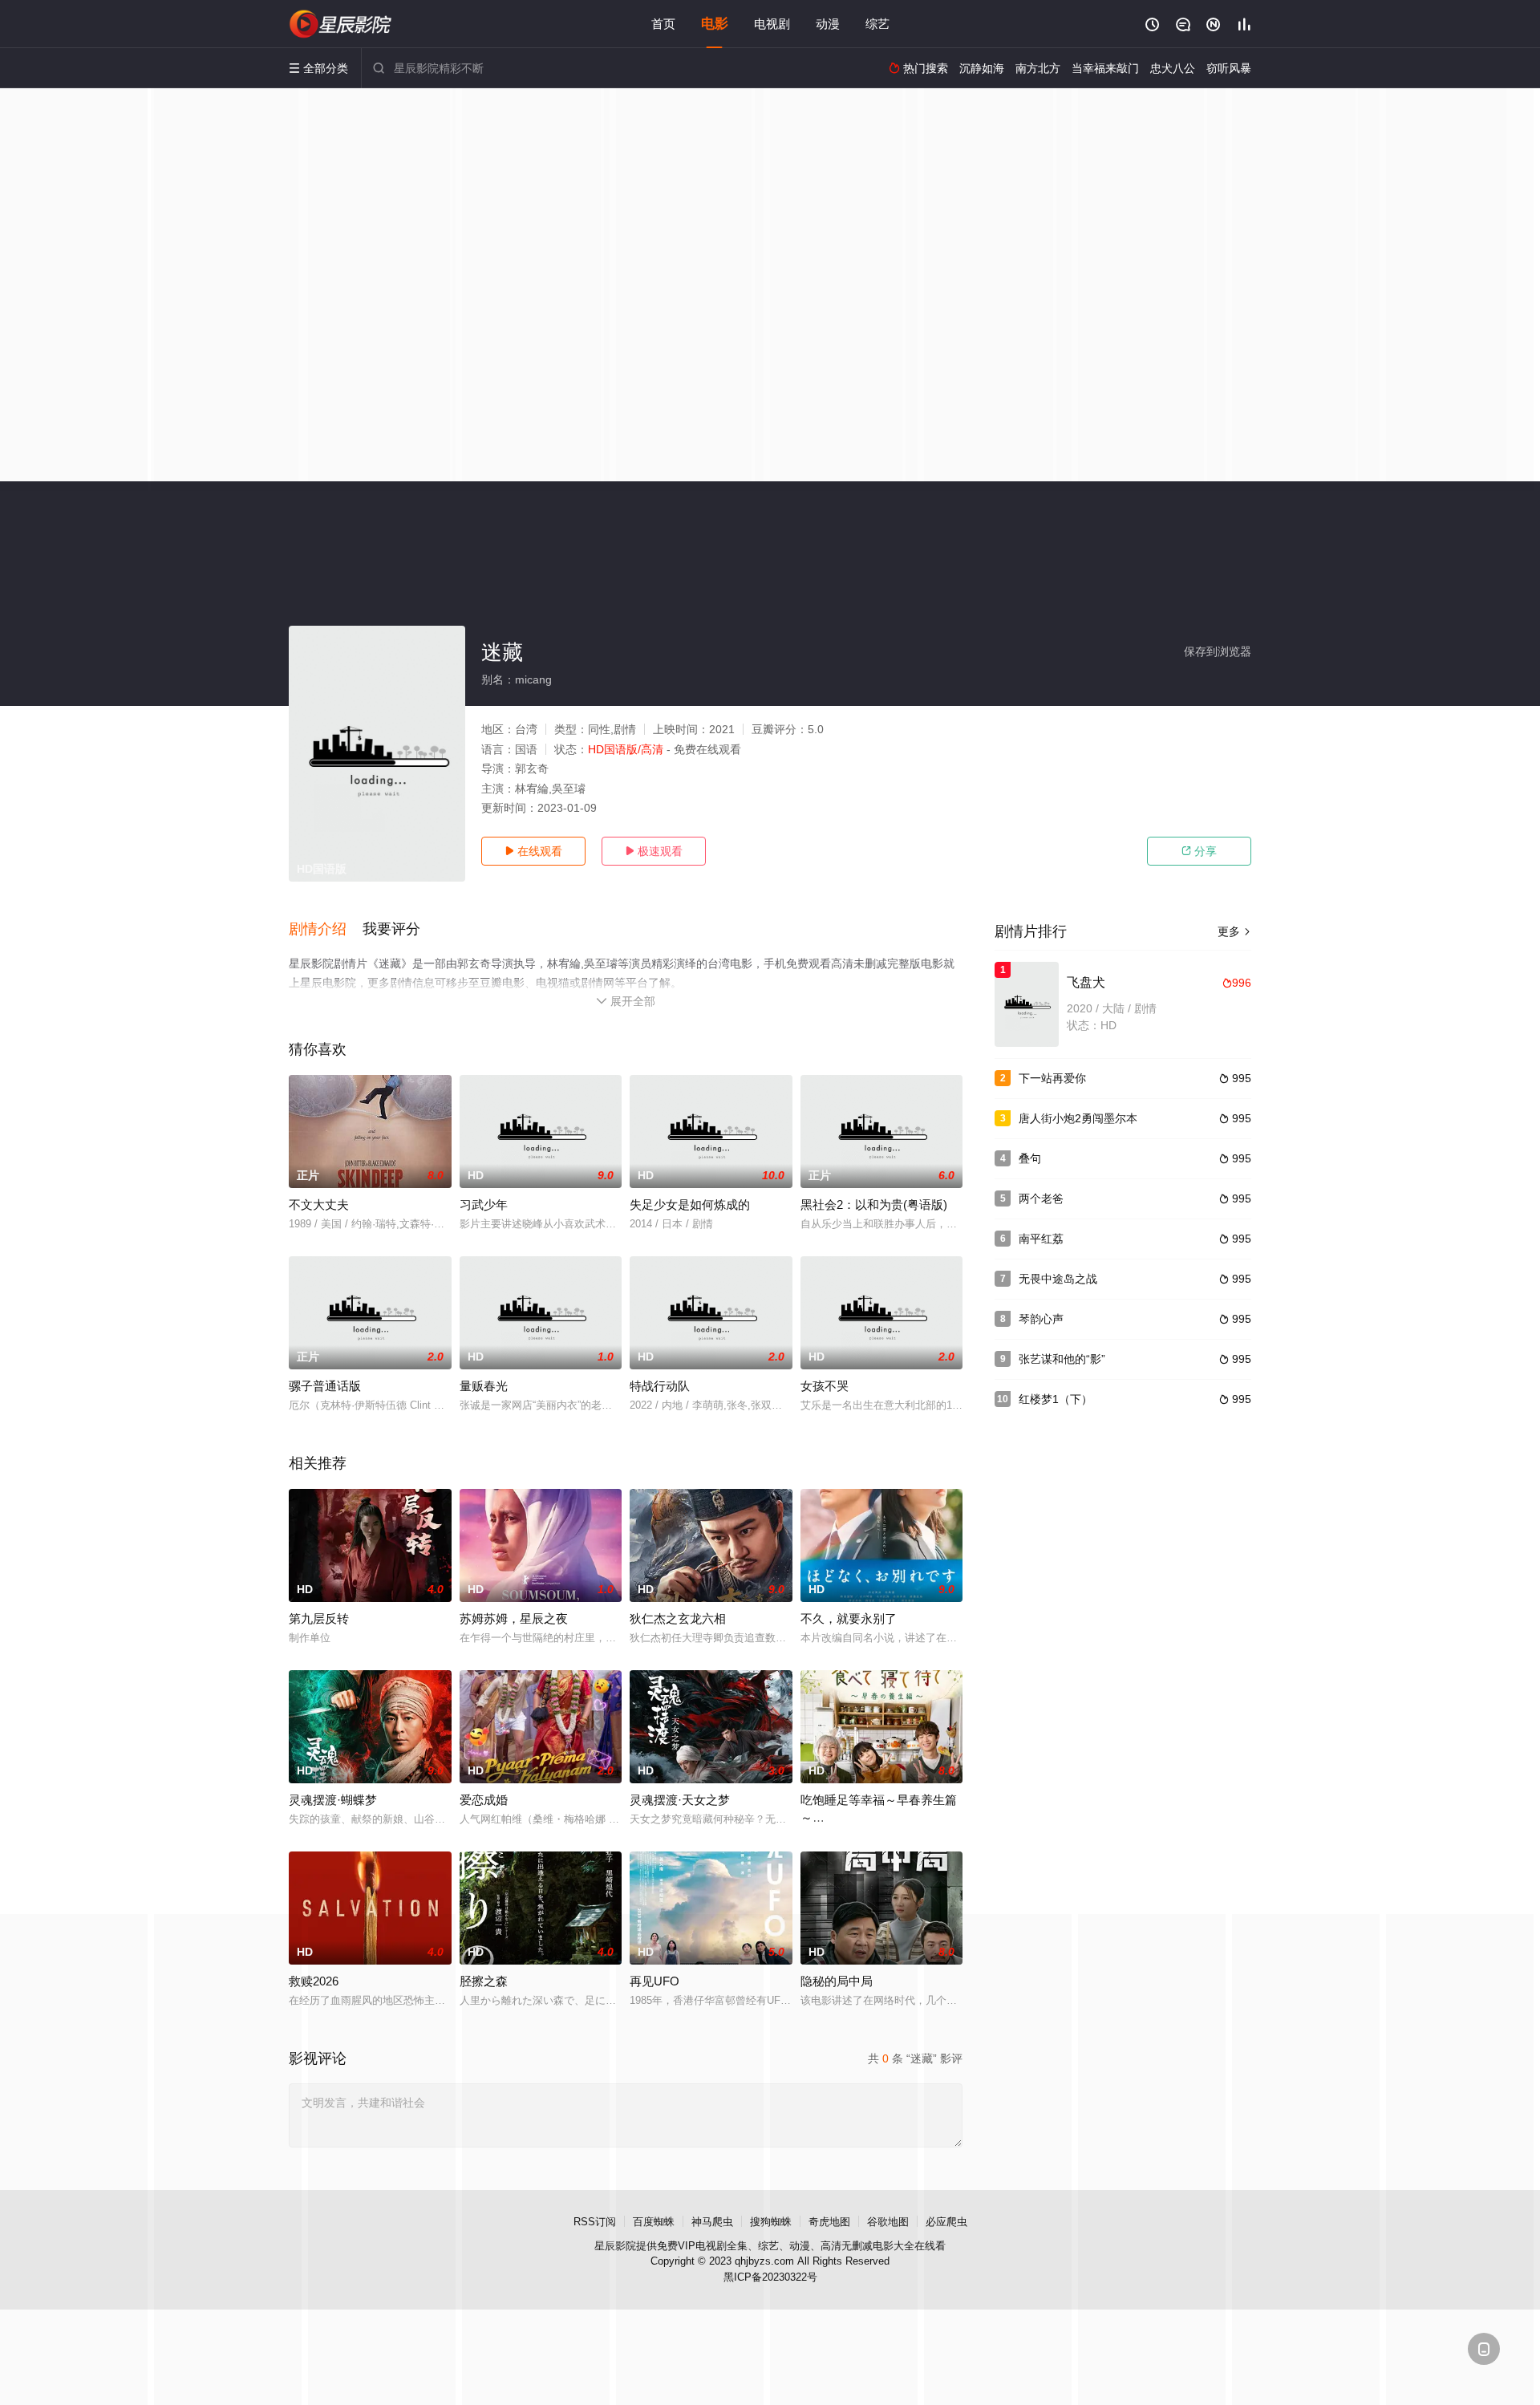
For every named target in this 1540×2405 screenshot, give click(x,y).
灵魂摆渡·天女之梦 (680, 1800)
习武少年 (484, 1205)
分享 (1199, 851)
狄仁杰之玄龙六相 (678, 1618)
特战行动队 (660, 1386)
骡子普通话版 (325, 1386)
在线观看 (533, 851)
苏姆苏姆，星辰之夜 (514, 1618)
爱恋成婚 (484, 1800)
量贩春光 (484, 1386)
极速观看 (654, 851)
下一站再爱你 (1052, 1078)
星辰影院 (615, 2246)
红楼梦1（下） (1056, 1399)
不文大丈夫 (319, 1205)
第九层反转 (319, 1618)
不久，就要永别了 (849, 1618)
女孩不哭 (825, 1386)
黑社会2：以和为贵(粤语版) (874, 1205)
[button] (326, 930)
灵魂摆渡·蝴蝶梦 (333, 1800)
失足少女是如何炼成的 (690, 1205)
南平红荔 (1041, 1239)
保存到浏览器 (1218, 651)
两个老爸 (1041, 1198)
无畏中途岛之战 (1058, 1279)
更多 (1234, 931)
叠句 (1030, 1158)
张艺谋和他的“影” (1062, 1359)
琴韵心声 (1041, 1319)
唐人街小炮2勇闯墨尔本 (1078, 1118)
